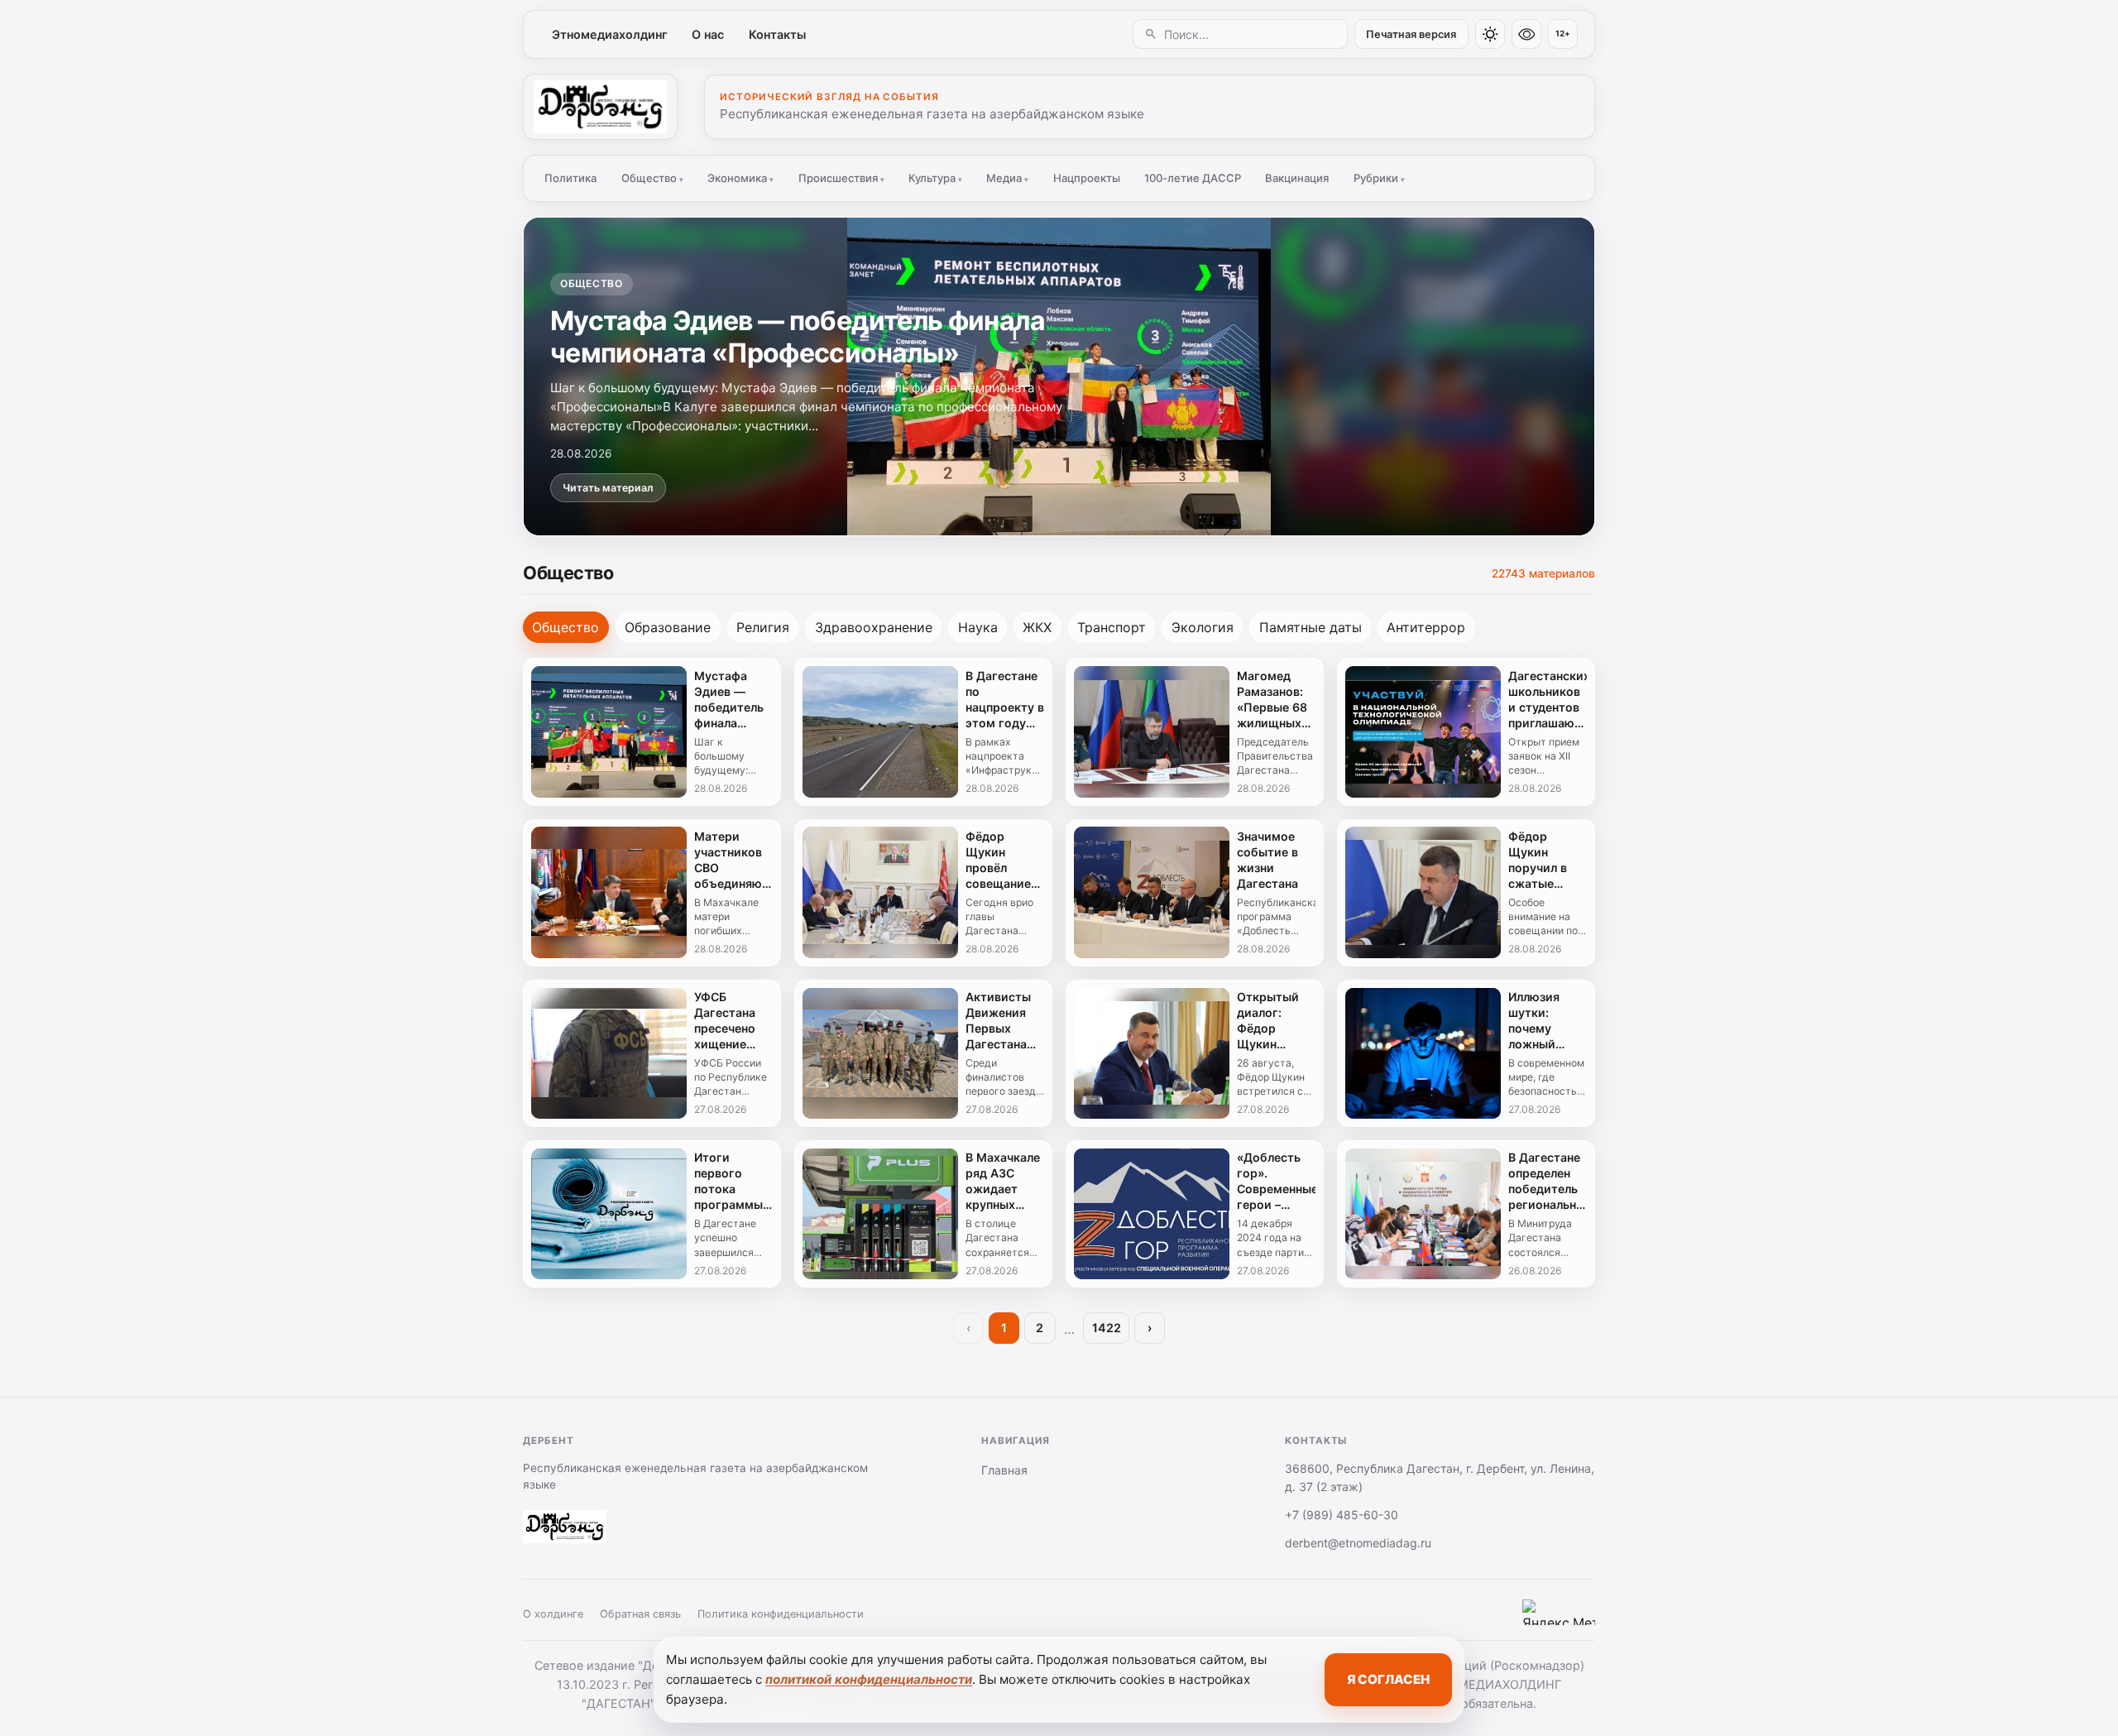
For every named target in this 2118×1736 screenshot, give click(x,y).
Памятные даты (1311, 627)
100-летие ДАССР (1193, 178)
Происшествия (841, 178)
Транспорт (1112, 627)
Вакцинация (1297, 178)
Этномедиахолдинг (610, 34)
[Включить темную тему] (1490, 34)
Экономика (740, 178)
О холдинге (553, 1614)
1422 (1107, 1328)
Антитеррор (1426, 627)
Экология (1203, 627)
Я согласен (1388, 1679)
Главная (1004, 1470)
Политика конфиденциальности (781, 1614)
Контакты (777, 34)
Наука (978, 627)
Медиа (1007, 178)
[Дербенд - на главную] (600, 107)
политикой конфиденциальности (869, 1679)
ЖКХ (1037, 627)
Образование (668, 627)
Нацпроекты (1087, 178)
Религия (763, 627)
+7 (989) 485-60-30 (1342, 1515)
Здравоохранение (874, 627)
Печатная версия (1411, 34)
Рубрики (1379, 178)
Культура (935, 178)
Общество (652, 178)
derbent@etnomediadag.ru (1358, 1543)
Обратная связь (640, 1614)
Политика (570, 178)
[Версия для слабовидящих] (1526, 34)
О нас (708, 34)
